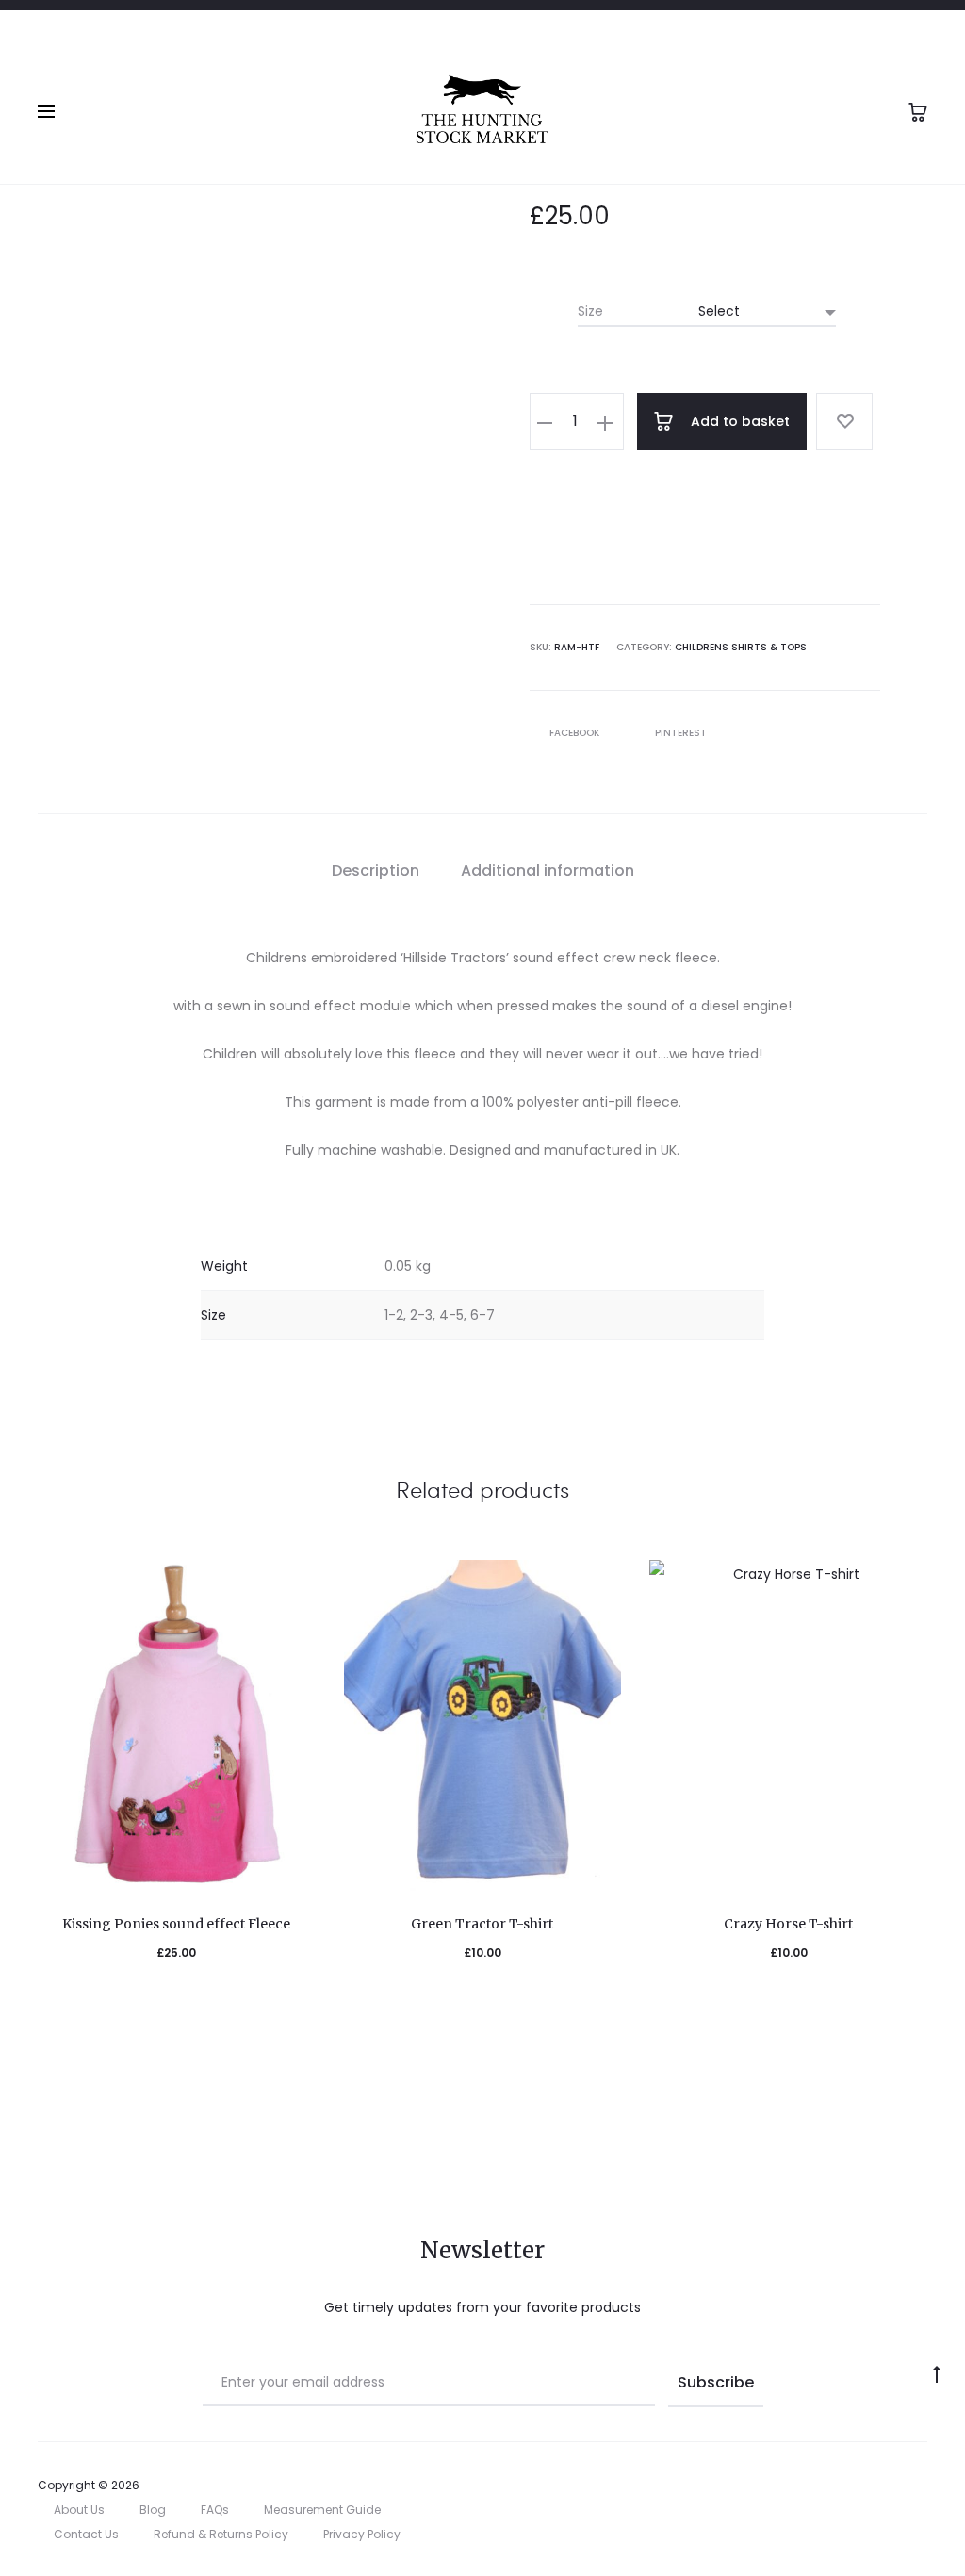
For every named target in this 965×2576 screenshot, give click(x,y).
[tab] (376, 871)
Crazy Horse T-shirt (788, 1924)
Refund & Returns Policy (221, 2534)
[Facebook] (881, 2486)
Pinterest (681, 733)
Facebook (576, 733)
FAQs (215, 2510)
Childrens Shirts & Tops (741, 647)
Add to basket (738, 421)
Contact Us (86, 2534)
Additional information (548, 870)
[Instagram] (922, 2486)
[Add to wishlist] (844, 421)
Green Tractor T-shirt (482, 1924)
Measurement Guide (322, 2510)
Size (590, 311)
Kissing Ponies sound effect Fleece (176, 1924)
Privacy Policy (362, 2534)
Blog (153, 2510)
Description (376, 870)
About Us (79, 2510)
